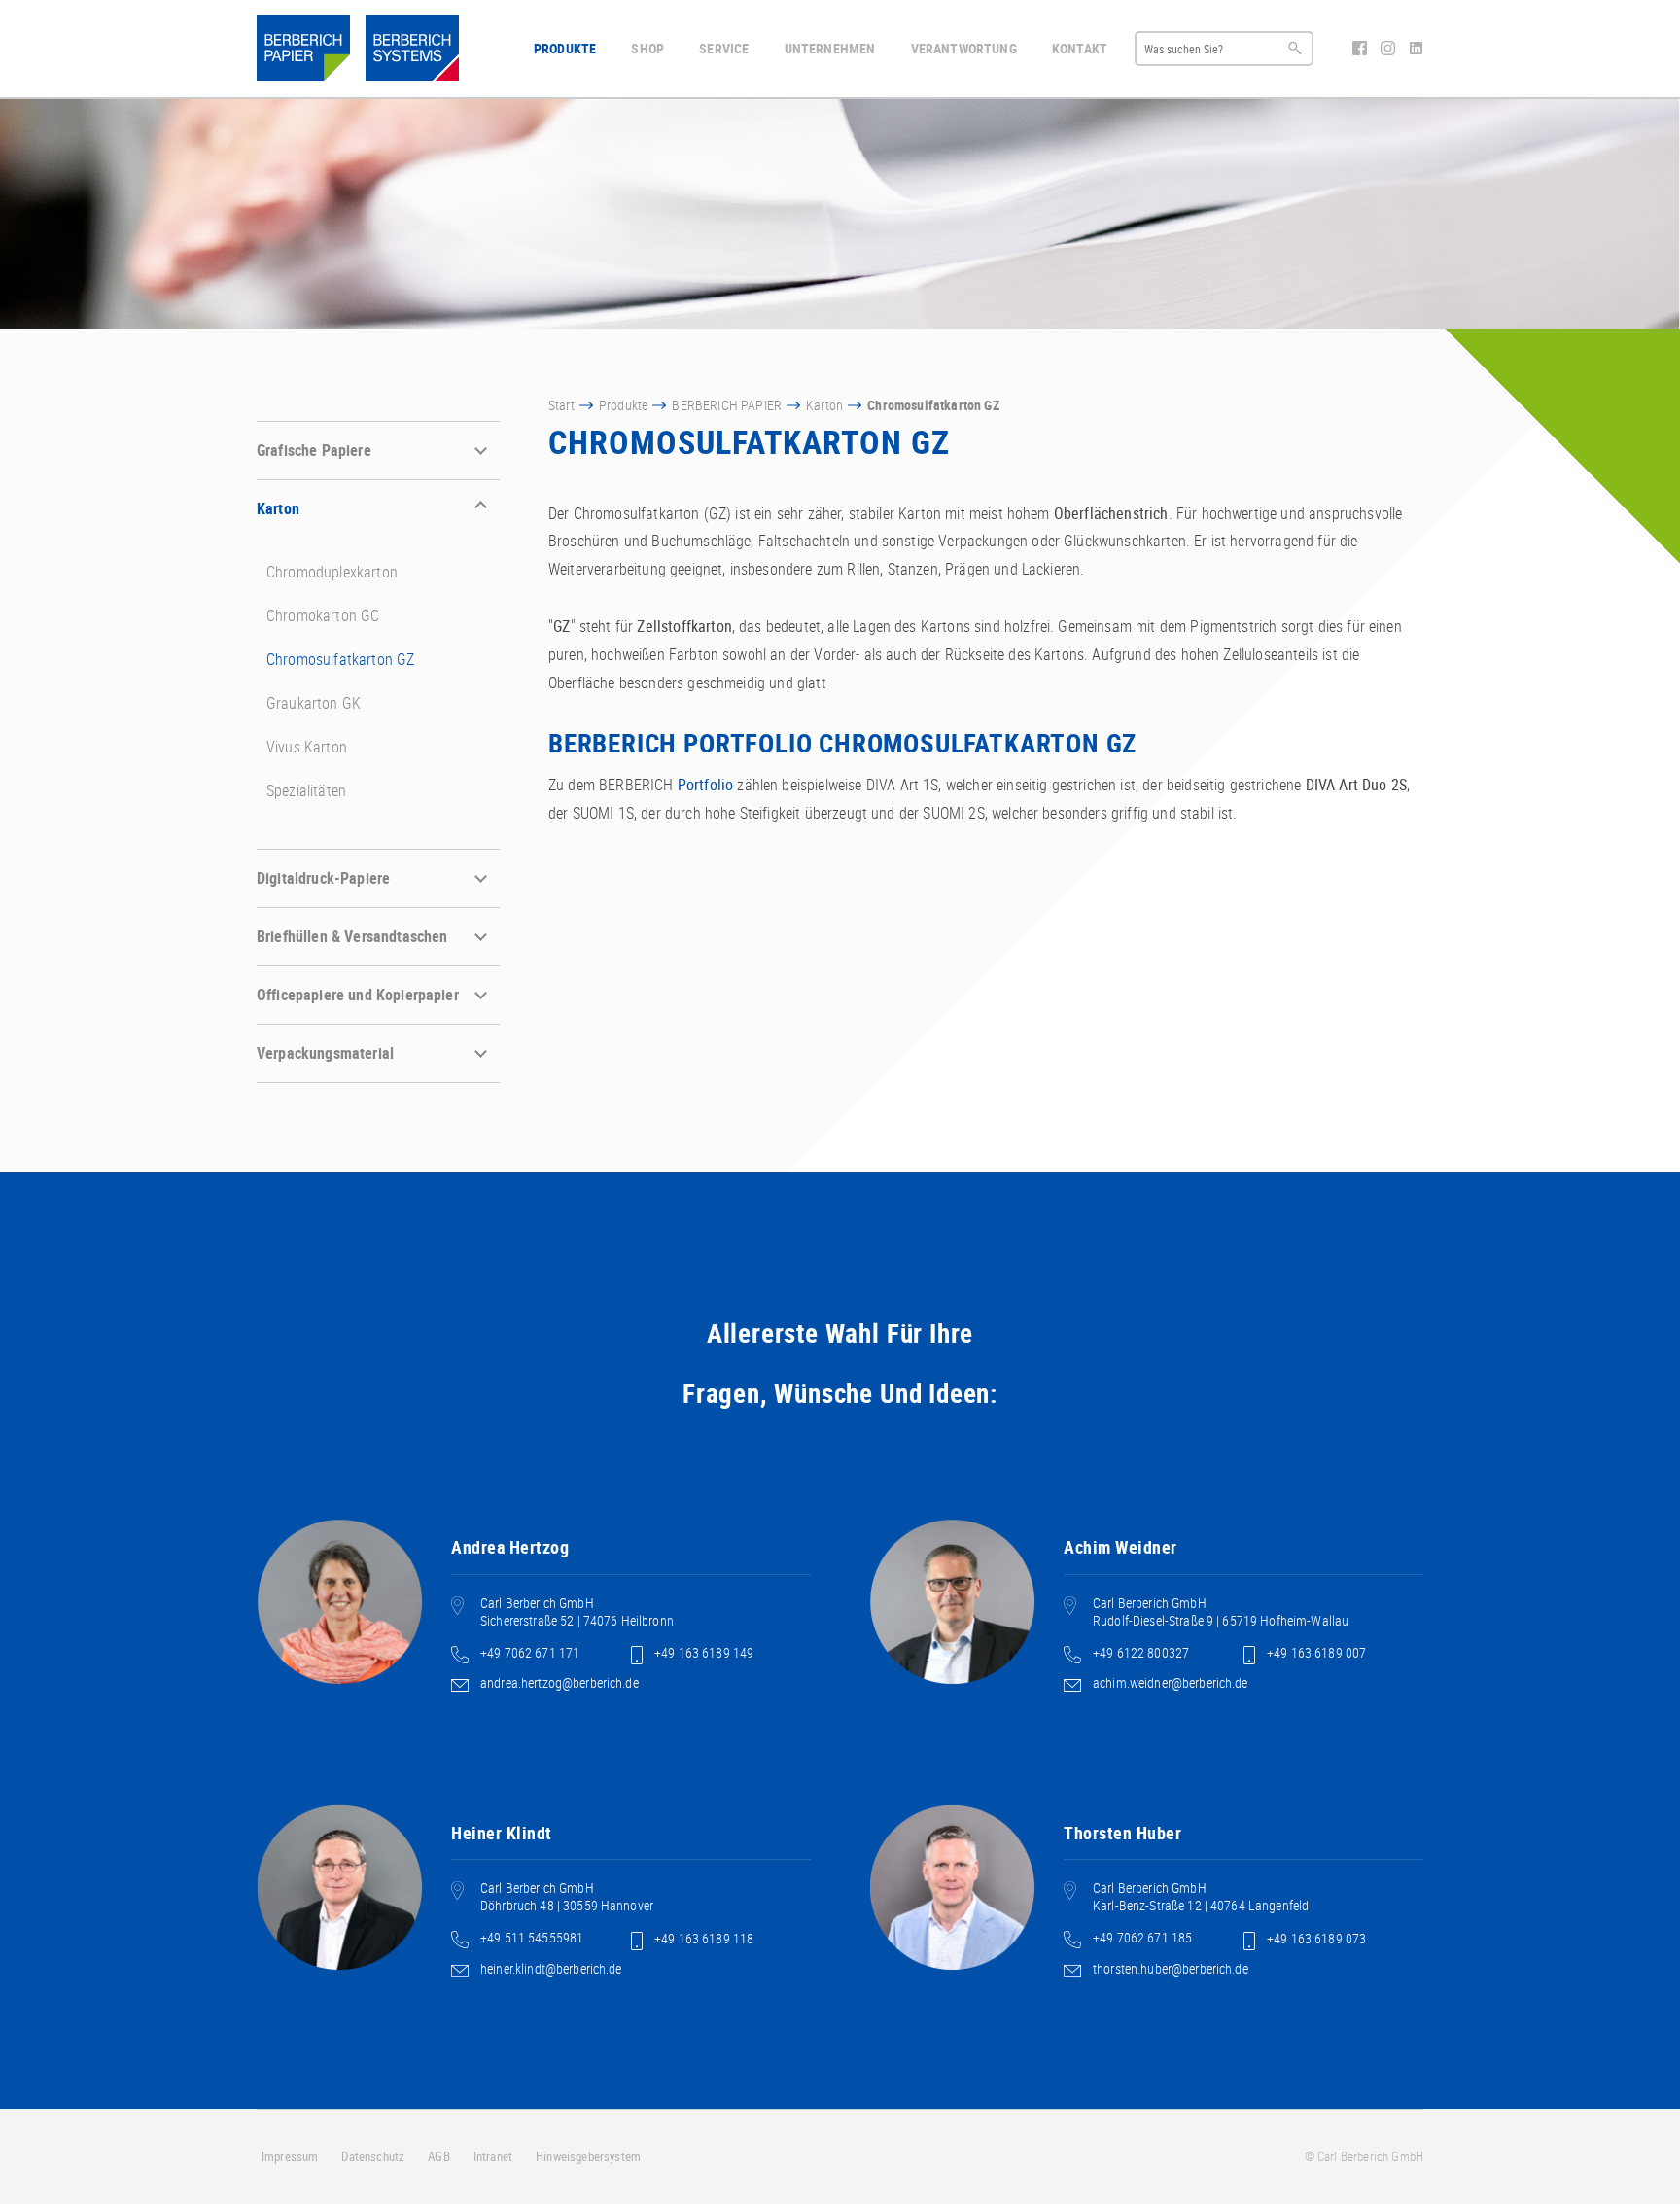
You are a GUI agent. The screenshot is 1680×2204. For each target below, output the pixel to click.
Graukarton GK (314, 703)
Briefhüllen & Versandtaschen (352, 936)
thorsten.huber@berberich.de (1171, 1968)
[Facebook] (1362, 50)
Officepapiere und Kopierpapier (358, 995)
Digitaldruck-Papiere (323, 878)
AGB (438, 2156)
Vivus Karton (307, 747)
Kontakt (1080, 48)
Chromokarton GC (323, 615)
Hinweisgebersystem (588, 2156)
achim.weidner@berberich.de (1171, 1682)
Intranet (493, 2156)
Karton (278, 508)
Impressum (290, 2156)
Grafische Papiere (314, 450)
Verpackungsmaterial (325, 1053)
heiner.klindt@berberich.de (551, 1968)
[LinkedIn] (1416, 50)
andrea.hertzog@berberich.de (560, 1682)
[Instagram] (1390, 50)
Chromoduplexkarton (332, 572)
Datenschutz (373, 2156)
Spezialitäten (306, 790)
